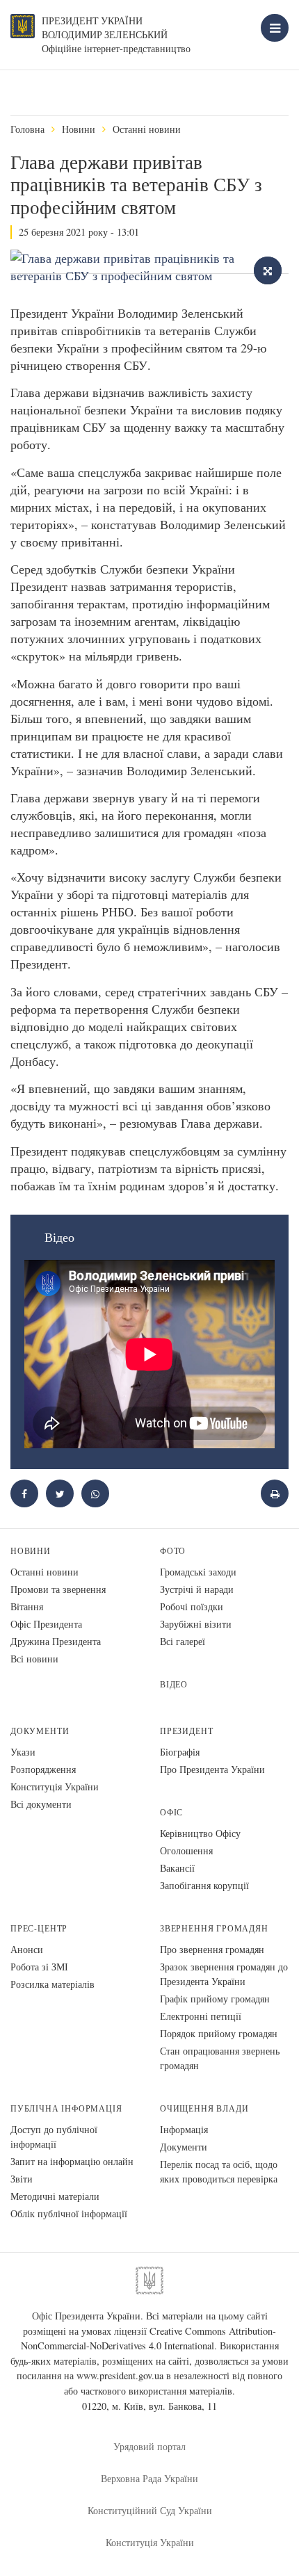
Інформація (184, 2129)
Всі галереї (183, 1641)
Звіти (22, 2179)
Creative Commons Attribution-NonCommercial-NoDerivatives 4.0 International (149, 2339)
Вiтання (27, 1606)
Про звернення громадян (212, 1949)
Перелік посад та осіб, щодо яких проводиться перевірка (219, 2171)
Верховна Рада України (149, 2478)
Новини (79, 129)
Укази (23, 1752)
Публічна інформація (66, 2108)
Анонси (27, 1949)
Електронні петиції (201, 2016)
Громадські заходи (198, 1572)
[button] (60, 1493)
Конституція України (55, 1787)
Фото (173, 1551)
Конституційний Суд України (150, 2510)
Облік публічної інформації (69, 2213)
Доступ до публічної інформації (54, 2137)
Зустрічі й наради (197, 1589)
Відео (174, 1684)
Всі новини (34, 1659)
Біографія (180, 1752)
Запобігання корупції (204, 1885)
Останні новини (147, 129)
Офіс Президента (46, 1624)
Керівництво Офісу (200, 1833)
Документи (40, 1731)
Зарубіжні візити (196, 1624)
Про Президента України (212, 1769)
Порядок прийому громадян (219, 2033)
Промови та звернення (58, 1589)
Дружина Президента (56, 1641)
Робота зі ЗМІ (39, 1967)
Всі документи (41, 1804)
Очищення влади (204, 2108)
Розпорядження (43, 1769)
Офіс (171, 1812)
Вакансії (177, 1868)
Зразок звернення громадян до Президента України (224, 1974)
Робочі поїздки (192, 1606)
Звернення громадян (214, 1928)
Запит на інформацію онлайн (72, 2161)
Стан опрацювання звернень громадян (220, 2058)
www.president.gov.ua (120, 2375)
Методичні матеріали (55, 2196)
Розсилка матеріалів (52, 1984)
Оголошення (186, 1850)
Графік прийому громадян (215, 1999)
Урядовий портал (149, 2446)
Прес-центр (39, 1928)
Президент (186, 1731)
